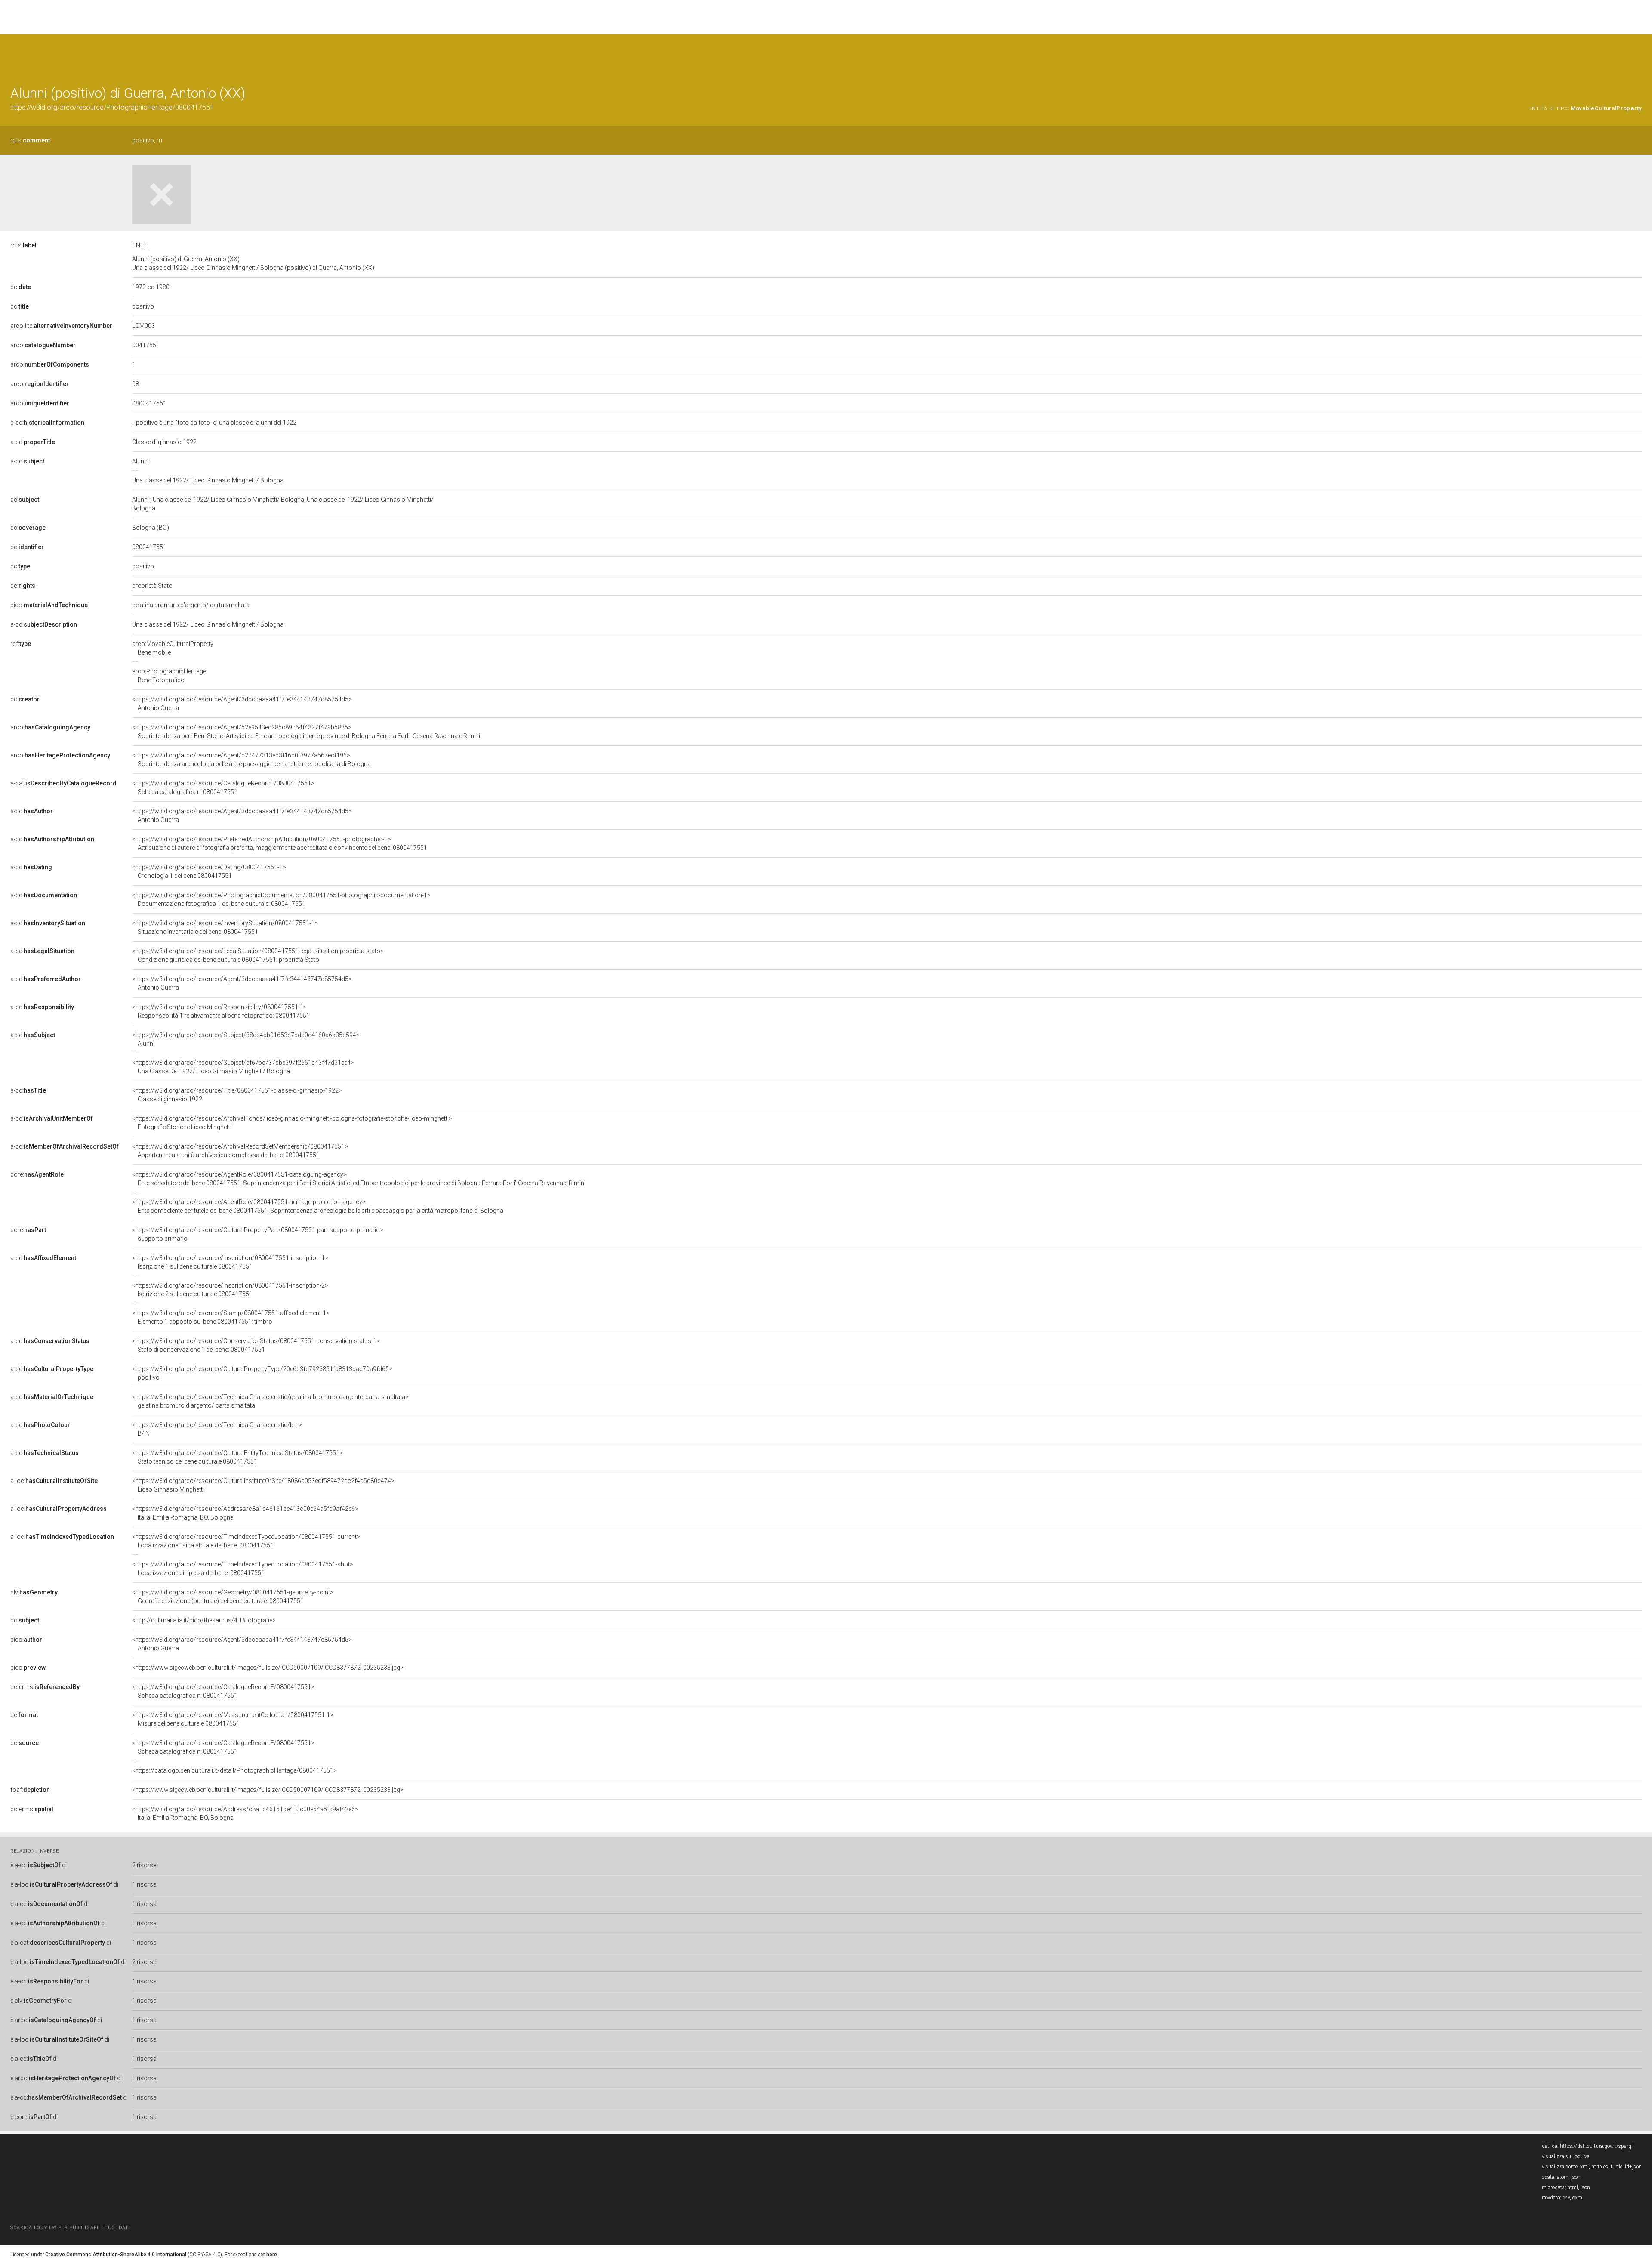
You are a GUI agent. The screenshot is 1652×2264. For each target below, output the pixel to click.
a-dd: (43, 1258)
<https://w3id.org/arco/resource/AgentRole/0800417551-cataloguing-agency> (359, 1179)
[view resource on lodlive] (1638, 56)
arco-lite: (61, 326)
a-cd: (47, 423)
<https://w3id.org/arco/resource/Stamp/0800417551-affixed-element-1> (231, 1317)
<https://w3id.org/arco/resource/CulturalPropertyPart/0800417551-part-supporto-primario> (258, 1234)
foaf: (30, 1790)
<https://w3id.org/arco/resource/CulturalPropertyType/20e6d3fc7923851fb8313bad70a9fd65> (262, 1373)
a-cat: (63, 783)
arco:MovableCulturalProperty (173, 648)
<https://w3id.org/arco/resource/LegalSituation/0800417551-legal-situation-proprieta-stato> (258, 955)
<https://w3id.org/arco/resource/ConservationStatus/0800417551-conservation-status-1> (256, 1345)
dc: (21, 287)
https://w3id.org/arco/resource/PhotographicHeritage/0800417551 (112, 107)
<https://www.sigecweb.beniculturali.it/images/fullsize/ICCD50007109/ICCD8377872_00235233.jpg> (268, 1668)
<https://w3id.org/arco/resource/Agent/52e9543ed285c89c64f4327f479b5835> (306, 732)
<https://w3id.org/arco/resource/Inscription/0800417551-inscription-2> (230, 1290)
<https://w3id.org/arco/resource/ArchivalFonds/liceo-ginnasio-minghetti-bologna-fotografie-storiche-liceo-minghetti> (292, 1123)
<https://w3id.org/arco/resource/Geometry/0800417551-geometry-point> (233, 1597)
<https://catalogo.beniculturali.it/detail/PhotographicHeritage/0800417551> (234, 1770)
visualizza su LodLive (1566, 2156)
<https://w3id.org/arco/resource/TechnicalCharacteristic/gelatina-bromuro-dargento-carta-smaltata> (270, 1401)
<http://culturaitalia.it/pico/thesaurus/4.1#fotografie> (204, 1620)
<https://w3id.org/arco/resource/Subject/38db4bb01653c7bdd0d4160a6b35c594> (246, 1039)
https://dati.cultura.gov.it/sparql (1596, 2146)
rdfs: (30, 140)
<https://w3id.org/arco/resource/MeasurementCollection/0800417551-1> (233, 1719)
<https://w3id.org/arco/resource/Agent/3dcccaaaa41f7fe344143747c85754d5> (242, 704)
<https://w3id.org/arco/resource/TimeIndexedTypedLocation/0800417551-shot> (243, 1569)
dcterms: (45, 1687)
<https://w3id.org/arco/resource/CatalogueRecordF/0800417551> (223, 788)
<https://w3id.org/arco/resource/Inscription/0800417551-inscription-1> (230, 1262)
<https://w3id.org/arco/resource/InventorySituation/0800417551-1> (225, 927)
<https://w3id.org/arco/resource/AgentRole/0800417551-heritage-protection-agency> (318, 1206)
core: (37, 1174)
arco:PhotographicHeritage (169, 676)
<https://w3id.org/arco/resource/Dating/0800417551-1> (209, 871)
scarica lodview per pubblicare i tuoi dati (70, 2228)
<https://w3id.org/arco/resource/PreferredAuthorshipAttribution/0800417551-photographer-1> (280, 843)
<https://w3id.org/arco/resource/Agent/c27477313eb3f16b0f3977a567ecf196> (251, 760)
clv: (34, 1592)
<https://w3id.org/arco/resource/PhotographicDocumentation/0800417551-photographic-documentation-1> (281, 899)
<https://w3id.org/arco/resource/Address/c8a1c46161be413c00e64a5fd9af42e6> (245, 1513)
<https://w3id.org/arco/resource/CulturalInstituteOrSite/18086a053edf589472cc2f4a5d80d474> (263, 1485)
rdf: (21, 644)
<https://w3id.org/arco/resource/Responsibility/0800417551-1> (221, 1011)
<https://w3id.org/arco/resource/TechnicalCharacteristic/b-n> (217, 1429)
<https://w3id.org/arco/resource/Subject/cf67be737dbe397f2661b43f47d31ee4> (243, 1067)
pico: (49, 605)
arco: (43, 345)
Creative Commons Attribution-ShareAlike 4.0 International (116, 2255)
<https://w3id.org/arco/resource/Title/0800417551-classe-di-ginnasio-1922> (237, 1095)
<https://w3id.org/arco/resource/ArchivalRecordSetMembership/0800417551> (240, 1151)
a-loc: (54, 1481)
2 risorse (144, 1865)
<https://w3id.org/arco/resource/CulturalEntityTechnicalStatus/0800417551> (237, 1457)
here (272, 2255)
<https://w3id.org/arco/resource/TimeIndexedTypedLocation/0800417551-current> (246, 1541)
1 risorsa (144, 1884)
